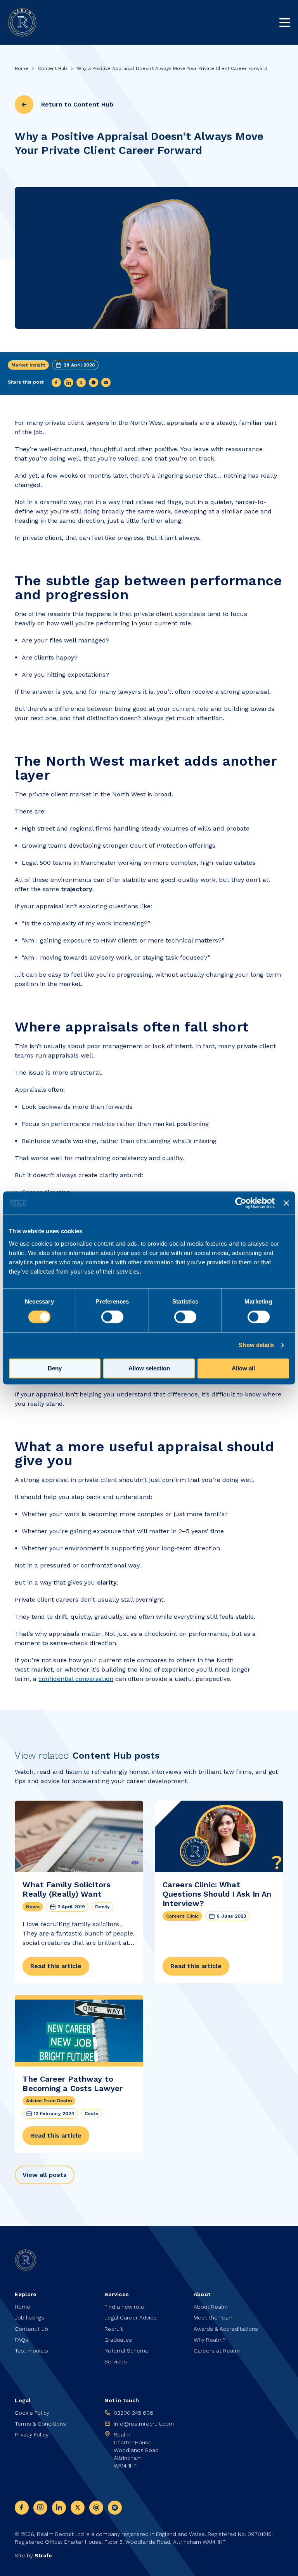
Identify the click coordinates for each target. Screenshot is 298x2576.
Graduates (118, 2340)
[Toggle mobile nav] (285, 23)
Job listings (29, 2318)
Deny (55, 1369)
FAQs (22, 2340)
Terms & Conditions (40, 2424)
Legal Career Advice (131, 2318)
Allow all (243, 1369)
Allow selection (149, 1369)
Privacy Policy (32, 2435)
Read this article (56, 1966)
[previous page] (24, 105)
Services (116, 2361)
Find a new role (124, 2307)
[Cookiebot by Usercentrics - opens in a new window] (241, 1203)
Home (22, 68)
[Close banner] (286, 1203)
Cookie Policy (32, 2413)
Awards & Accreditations (226, 2329)
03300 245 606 (133, 2413)
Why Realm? (210, 2340)
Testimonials (31, 2351)
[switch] (112, 1317)
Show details (256, 1345)
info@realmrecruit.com (144, 2424)
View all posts (45, 2175)
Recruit (114, 2329)
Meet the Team (214, 2318)
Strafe (43, 2555)
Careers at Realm (217, 2351)
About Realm (211, 2307)
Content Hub (53, 68)
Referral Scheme (126, 2351)
